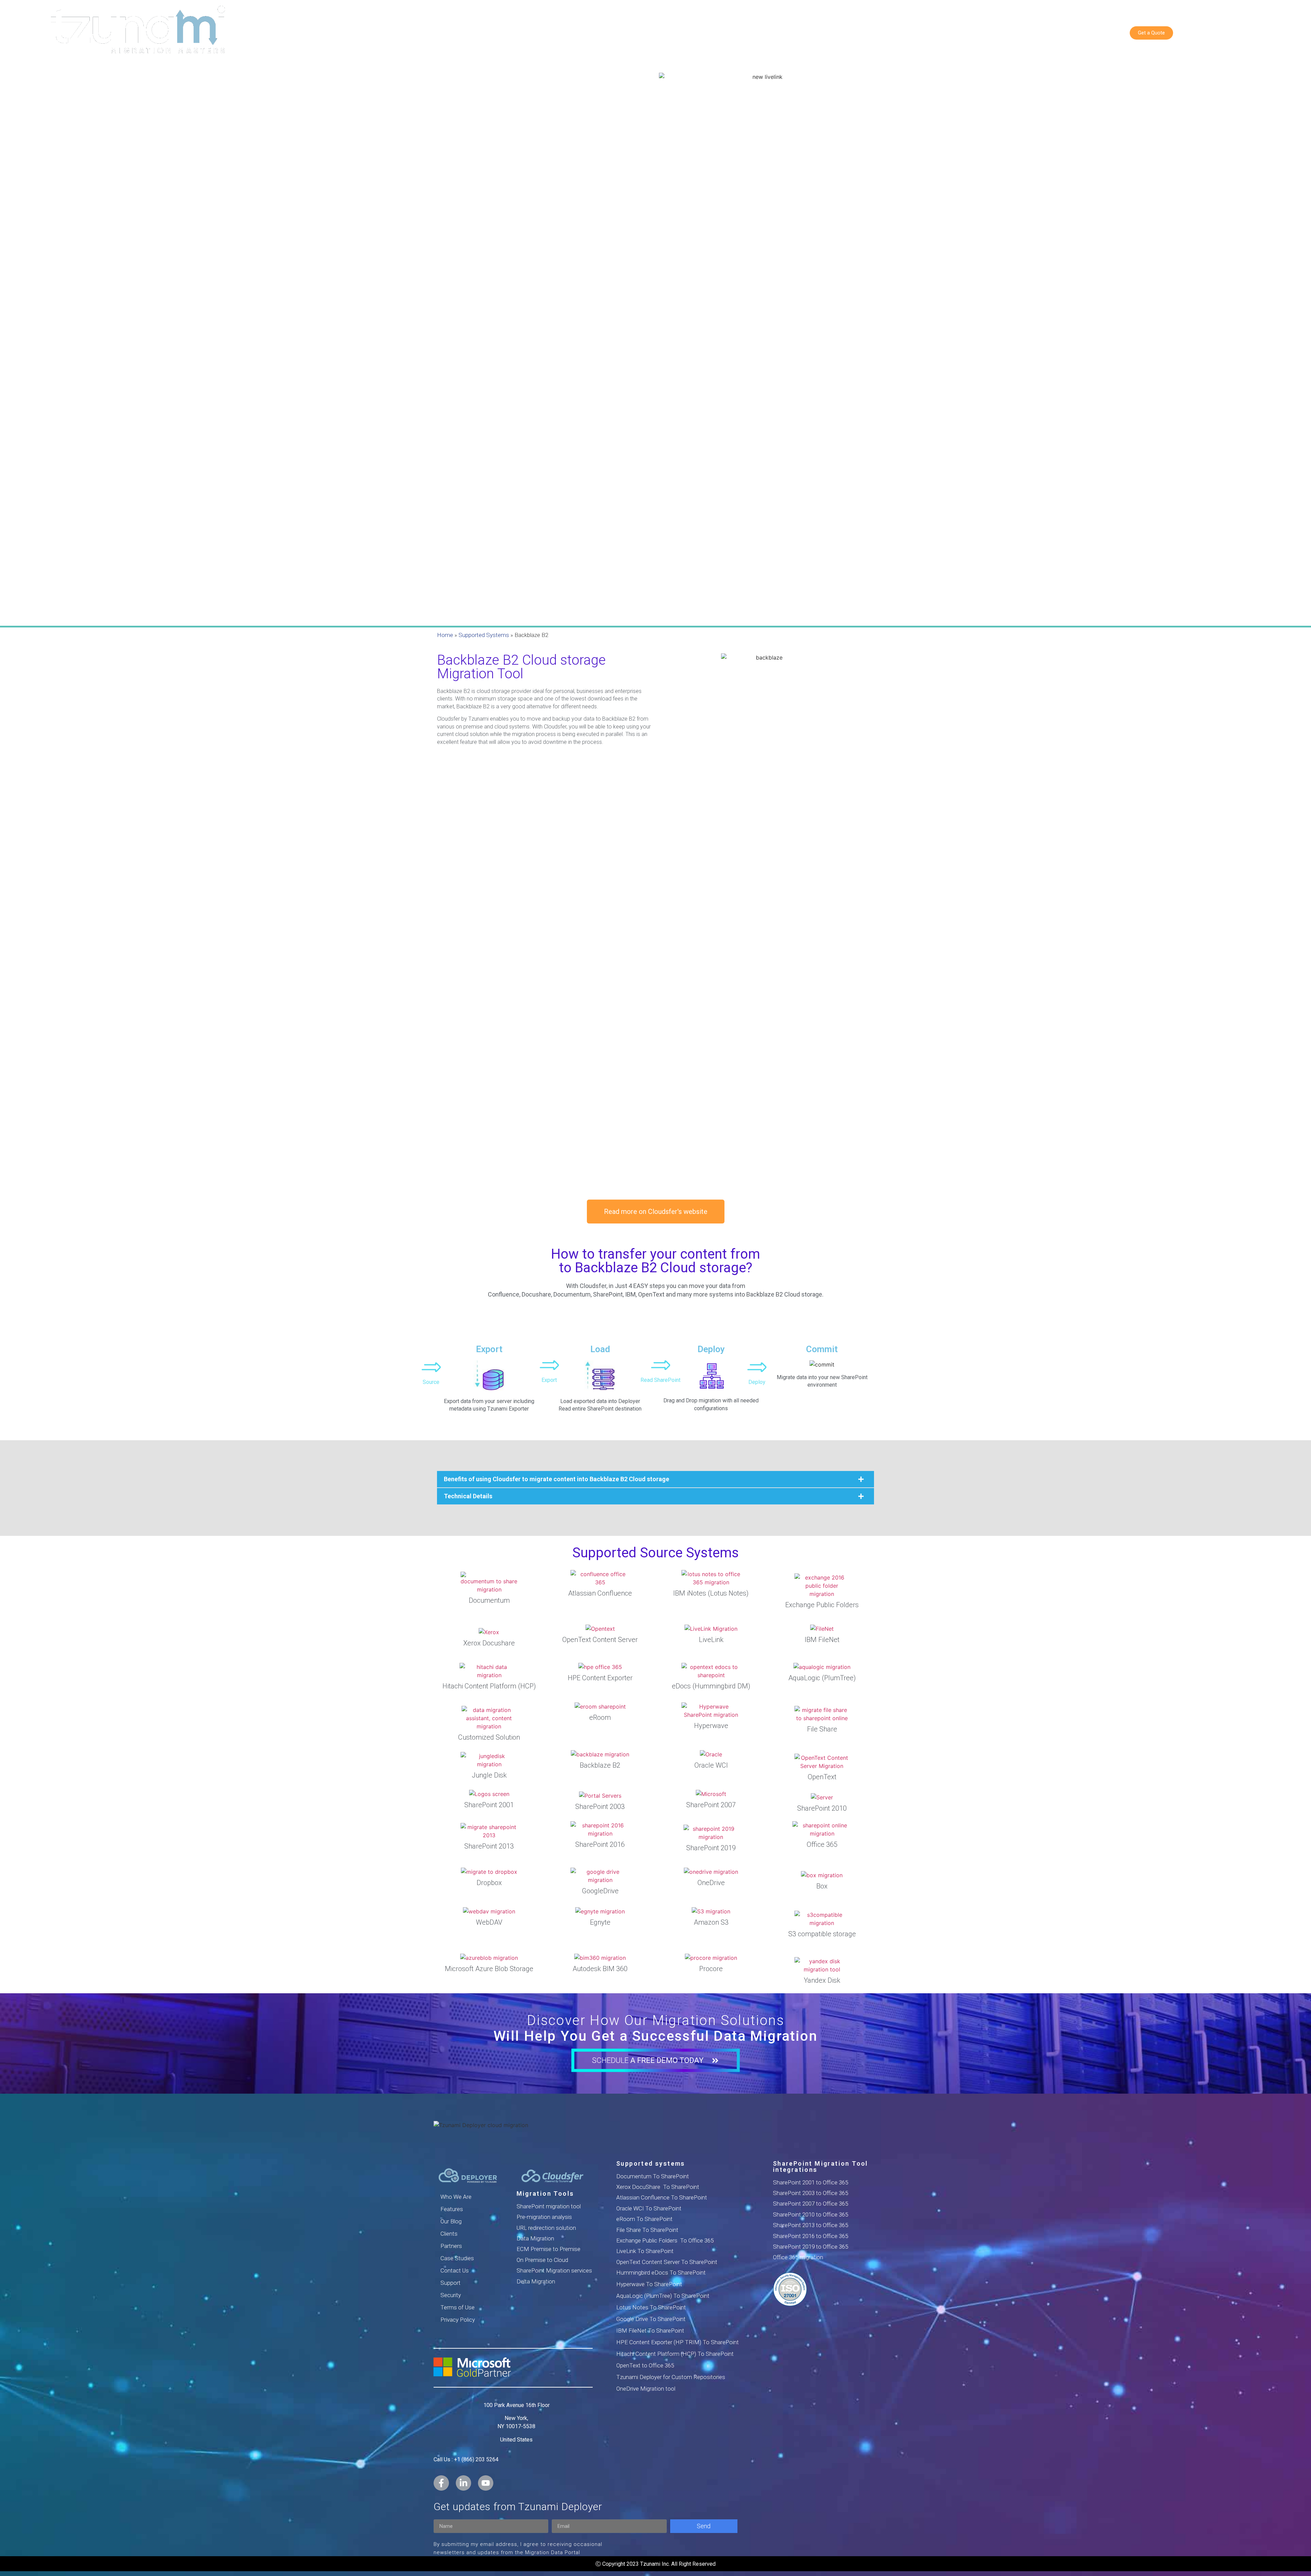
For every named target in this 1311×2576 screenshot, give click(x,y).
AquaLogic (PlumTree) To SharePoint (663, 2296)
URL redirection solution (546, 2228)
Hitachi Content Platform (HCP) (489, 1686)
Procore (711, 1969)
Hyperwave (711, 1726)
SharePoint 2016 (600, 1844)
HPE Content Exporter (600, 1678)
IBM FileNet (822, 1640)
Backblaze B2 (600, 1765)
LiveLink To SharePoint (645, 2251)
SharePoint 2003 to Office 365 (810, 2193)
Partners (451, 2246)
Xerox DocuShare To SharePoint (658, 2187)
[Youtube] (486, 2483)
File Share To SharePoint (647, 2230)
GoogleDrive (600, 1891)
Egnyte (600, 1922)
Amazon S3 (711, 1922)
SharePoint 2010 (822, 1808)
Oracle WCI (711, 1765)
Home (445, 635)
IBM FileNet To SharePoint (650, 2331)
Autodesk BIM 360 (600, 1969)
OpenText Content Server (600, 1640)
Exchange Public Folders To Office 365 (665, 2240)
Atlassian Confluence (600, 1593)
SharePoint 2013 (489, 1846)
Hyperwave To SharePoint (649, 2284)
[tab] (655, 1479)
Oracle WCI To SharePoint (649, 2208)
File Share (822, 1729)
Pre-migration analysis (544, 2217)
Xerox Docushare (489, 1643)
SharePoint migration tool (549, 2206)
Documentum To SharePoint (653, 2176)
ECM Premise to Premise (548, 2249)
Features (452, 2209)
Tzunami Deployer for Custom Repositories (671, 2377)
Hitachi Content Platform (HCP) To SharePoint (675, 2354)
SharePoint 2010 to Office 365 (810, 2214)
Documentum (489, 1600)
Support (450, 2283)
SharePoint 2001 (489, 1805)
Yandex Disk (822, 1980)
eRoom (600, 1717)
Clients (449, 2234)
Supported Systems (484, 635)
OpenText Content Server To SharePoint (667, 2262)
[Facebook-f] (441, 2483)
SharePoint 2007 (711, 1805)
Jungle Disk (489, 1775)
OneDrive (711, 1883)
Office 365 (822, 1844)
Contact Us (455, 2270)
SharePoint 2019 (711, 1848)
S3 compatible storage (822, 1934)
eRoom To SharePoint (644, 2219)
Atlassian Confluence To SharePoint (662, 2197)
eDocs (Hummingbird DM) (711, 1686)
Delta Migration (536, 2281)
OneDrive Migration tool (646, 2389)
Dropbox (489, 1883)
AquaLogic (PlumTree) (822, 1678)
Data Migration (535, 2238)
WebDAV (489, 1922)
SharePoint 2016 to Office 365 (810, 2236)
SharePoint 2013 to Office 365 (810, 2225)
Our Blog (451, 2221)
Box (822, 1886)
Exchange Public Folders (822, 1605)
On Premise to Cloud (542, 2260)
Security (451, 2295)
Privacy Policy (458, 2320)
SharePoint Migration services (554, 2270)
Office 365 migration (798, 2257)
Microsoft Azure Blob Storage (489, 1969)
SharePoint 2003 (600, 1807)
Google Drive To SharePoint (651, 2319)
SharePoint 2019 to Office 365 (810, 2247)
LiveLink (711, 1640)
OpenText (822, 1777)
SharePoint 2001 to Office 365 (810, 2182)
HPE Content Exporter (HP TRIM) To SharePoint (678, 2342)
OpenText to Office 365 (645, 2365)
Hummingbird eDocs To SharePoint (661, 2273)
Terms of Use (457, 2307)
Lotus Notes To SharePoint (651, 2307)
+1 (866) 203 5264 (476, 2459)
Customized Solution (489, 1737)
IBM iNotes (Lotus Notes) (711, 1593)
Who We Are (456, 2197)
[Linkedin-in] (463, 2483)
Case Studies (457, 2258)
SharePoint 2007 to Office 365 (810, 2204)
